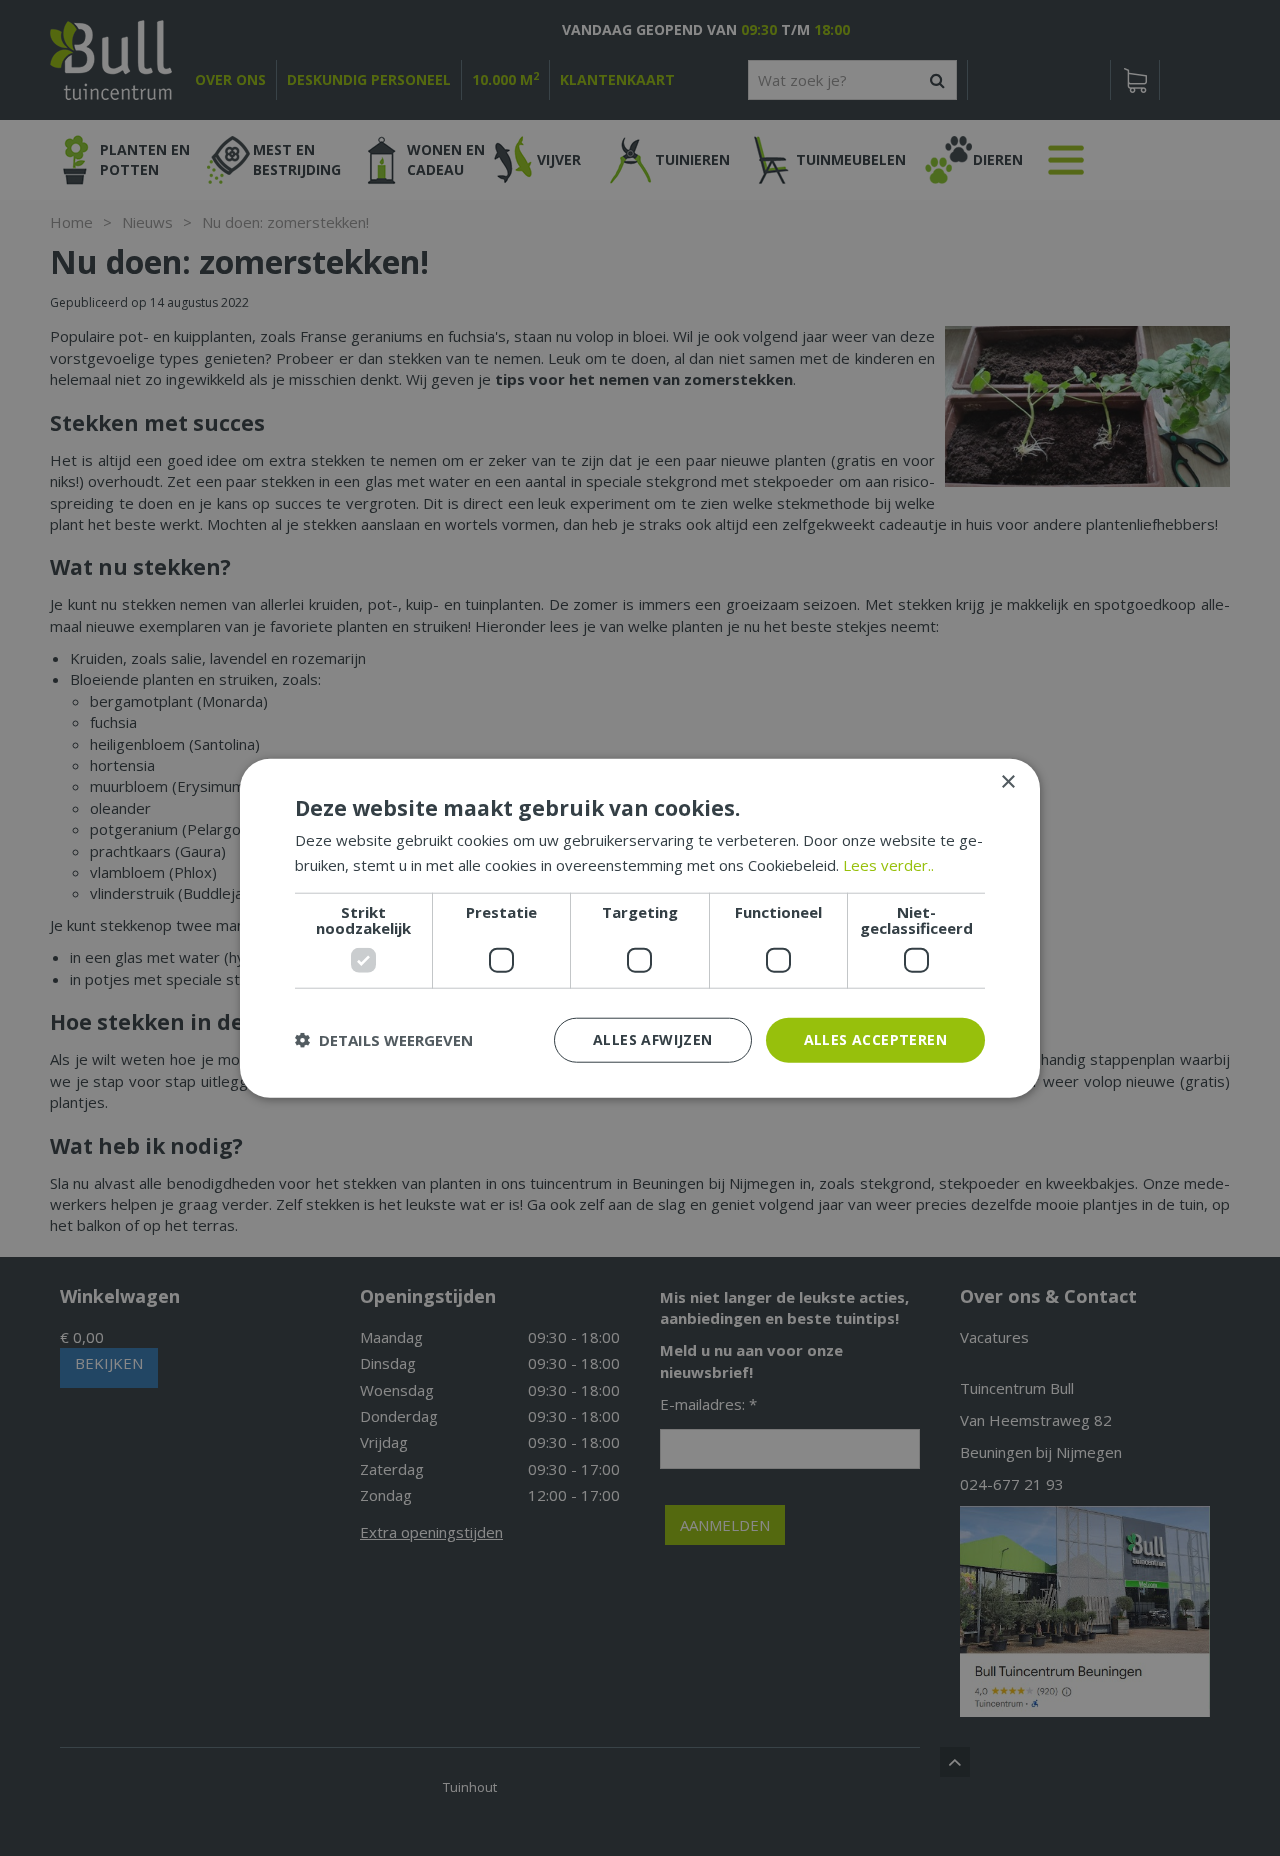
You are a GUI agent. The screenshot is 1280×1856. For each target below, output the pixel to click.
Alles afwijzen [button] (653, 1039)
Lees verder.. (888, 865)
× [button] (1007, 782)
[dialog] (640, 928)
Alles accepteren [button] (875, 1039)
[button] (384, 1040)
